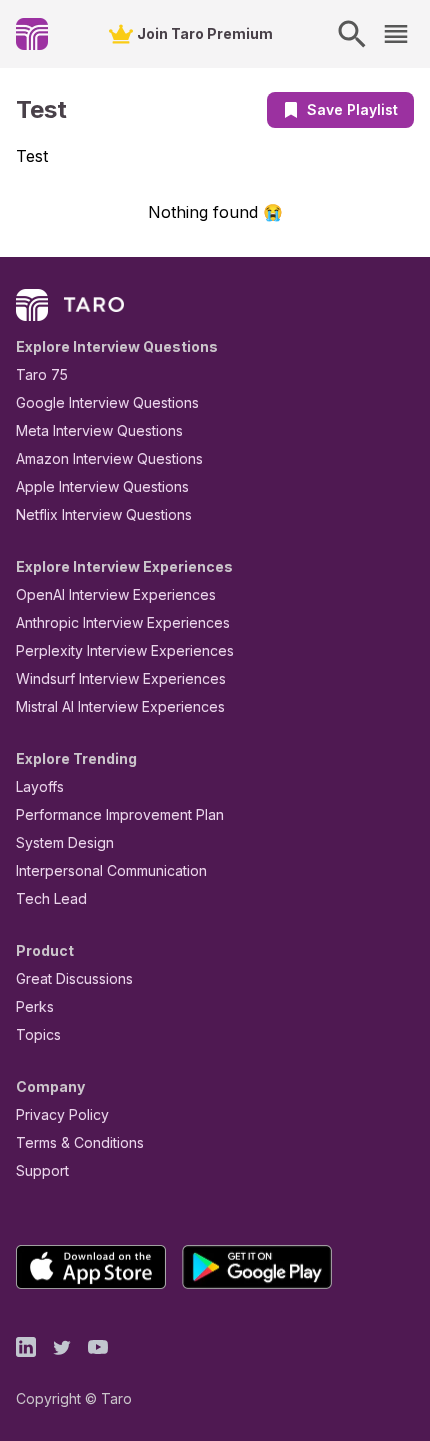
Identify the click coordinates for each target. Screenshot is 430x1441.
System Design (65, 842)
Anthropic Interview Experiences (123, 622)
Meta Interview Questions (99, 430)
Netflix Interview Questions (104, 514)
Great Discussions (74, 978)
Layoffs (40, 786)
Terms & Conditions (80, 1142)
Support (42, 1170)
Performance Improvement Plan (120, 814)
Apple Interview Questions (102, 486)
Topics (38, 1034)
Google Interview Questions (107, 402)
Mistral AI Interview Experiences (120, 706)
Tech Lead (51, 898)
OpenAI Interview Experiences (116, 594)
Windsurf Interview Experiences (121, 678)
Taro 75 (42, 374)
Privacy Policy (62, 1114)
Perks (35, 1006)
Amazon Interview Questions (109, 458)
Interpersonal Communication (111, 870)
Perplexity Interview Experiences (125, 650)
